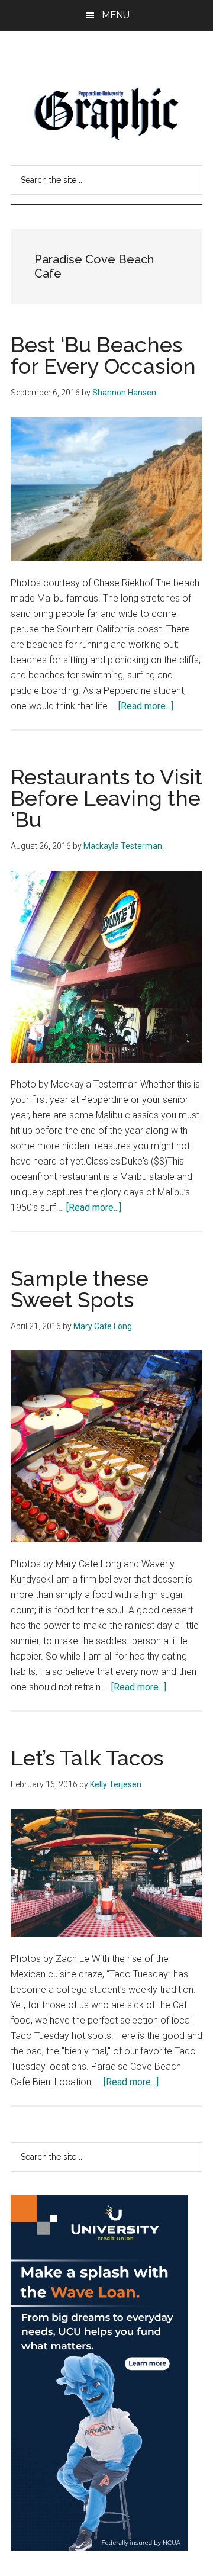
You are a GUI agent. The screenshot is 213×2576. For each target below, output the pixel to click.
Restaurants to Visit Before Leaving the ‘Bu (106, 798)
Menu (116, 15)
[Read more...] (146, 706)
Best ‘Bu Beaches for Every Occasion (103, 355)
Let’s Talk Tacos (87, 1758)
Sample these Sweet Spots (80, 1289)
